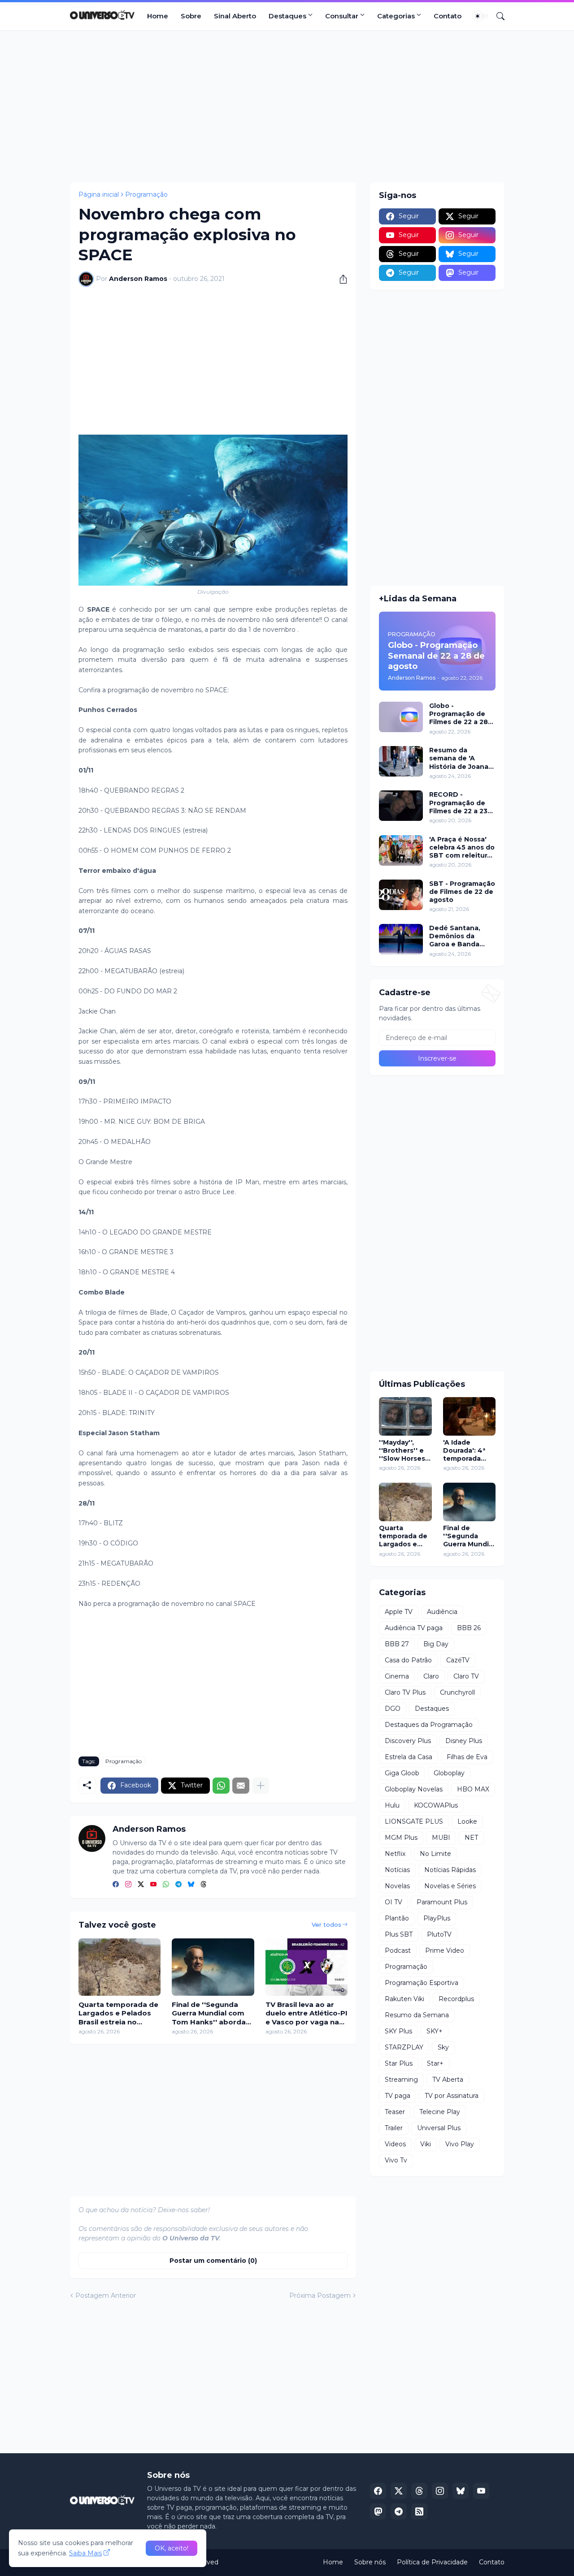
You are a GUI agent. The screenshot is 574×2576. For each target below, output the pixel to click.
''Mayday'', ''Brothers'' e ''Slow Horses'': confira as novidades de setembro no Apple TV (405, 1451)
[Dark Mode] (481, 16)
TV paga (398, 2096)
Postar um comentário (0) (213, 2261)
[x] (399, 2491)
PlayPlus (437, 1918)
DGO (393, 1709)
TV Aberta (448, 2080)
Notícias (397, 1870)
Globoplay (449, 1773)
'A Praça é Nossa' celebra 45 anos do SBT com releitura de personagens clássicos (462, 848)
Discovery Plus (408, 1741)
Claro (431, 1676)
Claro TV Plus (405, 1692)
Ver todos (326, 1924)
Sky (443, 2047)
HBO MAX (473, 1789)
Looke (467, 1821)
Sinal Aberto (235, 16)
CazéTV (458, 1660)
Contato (448, 16)
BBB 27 (397, 1644)
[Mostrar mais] (261, 1786)
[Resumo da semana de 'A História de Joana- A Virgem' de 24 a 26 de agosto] (401, 761)
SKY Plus (398, 2031)
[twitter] (141, 1885)
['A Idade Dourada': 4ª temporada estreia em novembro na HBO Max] (470, 1416)
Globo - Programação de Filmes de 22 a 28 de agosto (459, 714)
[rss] (419, 2511)
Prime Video (445, 1950)
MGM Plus (401, 1838)
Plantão (397, 1918)
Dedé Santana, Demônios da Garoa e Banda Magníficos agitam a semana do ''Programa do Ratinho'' (461, 936)
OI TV (394, 1902)
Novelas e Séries (450, 1886)
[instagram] (128, 1885)
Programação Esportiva (422, 1983)
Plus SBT (399, 1934)
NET (471, 1838)
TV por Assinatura (452, 2096)
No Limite (435, 1854)
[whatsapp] (166, 1885)
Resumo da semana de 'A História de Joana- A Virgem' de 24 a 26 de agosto (460, 758)
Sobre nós (370, 2562)
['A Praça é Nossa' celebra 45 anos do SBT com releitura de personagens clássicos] (401, 850)
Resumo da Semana (417, 2015)
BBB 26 (469, 1628)
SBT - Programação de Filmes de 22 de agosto (462, 892)
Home (158, 16)
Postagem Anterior (106, 2296)
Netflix (395, 1854)
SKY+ (435, 2031)
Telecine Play (440, 2112)
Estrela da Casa (409, 1757)
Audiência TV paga (414, 1628)
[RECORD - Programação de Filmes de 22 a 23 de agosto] (401, 806)
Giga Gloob (402, 1773)
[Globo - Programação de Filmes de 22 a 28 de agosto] (401, 717)
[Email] (241, 1786)
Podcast (398, 1950)
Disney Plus (464, 1741)
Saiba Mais (85, 2553)
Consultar (342, 16)
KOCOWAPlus (436, 1805)
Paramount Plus (442, 1902)
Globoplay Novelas (414, 1789)
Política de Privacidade (432, 2562)
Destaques (287, 16)
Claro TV (466, 1676)
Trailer (394, 2128)
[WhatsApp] (221, 1786)
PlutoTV (439, 1934)
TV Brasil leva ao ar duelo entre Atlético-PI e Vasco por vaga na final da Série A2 (307, 2013)
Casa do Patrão (408, 1660)
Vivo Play (460, 2144)
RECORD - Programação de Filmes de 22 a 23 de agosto (458, 803)
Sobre (191, 16)
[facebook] (116, 1885)
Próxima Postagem (320, 2296)
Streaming (401, 2080)
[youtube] (153, 1885)
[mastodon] (378, 2511)
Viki (426, 2144)
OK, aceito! (172, 2548)
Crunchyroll (457, 1692)
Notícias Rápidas (450, 1870)
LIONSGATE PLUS (414, 1821)
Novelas (397, 1886)
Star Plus (399, 2063)
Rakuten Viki (404, 1999)
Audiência (442, 1612)
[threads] (204, 1885)
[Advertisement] (287, 106)
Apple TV (399, 1612)
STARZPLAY (404, 2047)
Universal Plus (439, 2128)
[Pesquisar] (497, 16)
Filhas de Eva (467, 1757)
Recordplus (456, 1999)
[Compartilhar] (340, 279)
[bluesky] (191, 1885)
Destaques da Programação (429, 1725)
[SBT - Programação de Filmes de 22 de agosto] (401, 895)
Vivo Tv (396, 2160)
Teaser (395, 2112)
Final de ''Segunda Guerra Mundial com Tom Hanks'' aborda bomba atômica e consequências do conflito (209, 2013)
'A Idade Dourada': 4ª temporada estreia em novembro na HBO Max (466, 1451)
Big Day (436, 1644)
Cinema (397, 1676)
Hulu (392, 1805)
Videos (395, 2144)
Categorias (396, 16)
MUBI (441, 1838)
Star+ (435, 2063)
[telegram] (178, 1885)
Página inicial (99, 194)
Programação (146, 194)
